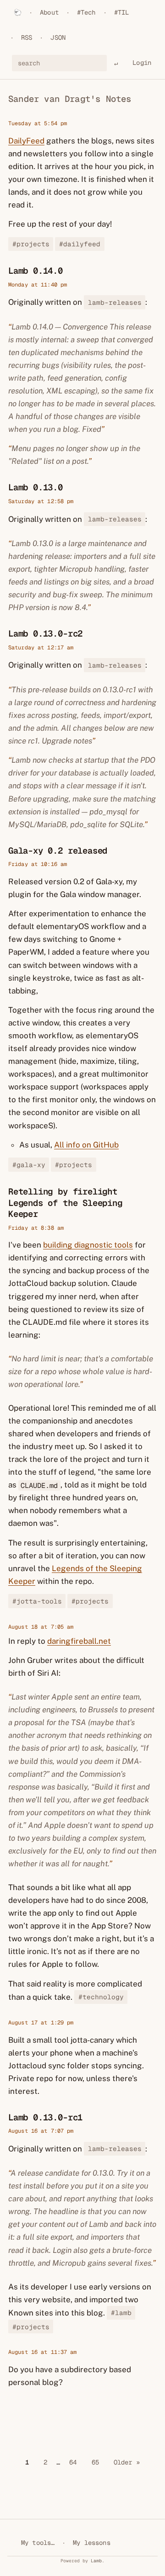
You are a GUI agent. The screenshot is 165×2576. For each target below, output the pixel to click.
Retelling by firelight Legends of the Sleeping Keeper (65, 1203)
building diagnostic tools (88, 1245)
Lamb (96, 2561)
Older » (127, 2462)
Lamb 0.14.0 (36, 271)
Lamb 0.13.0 (36, 487)
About (49, 12)
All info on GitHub (86, 1145)
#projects (31, 244)
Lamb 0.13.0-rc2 (45, 634)
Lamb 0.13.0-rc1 (45, 2117)
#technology (101, 1997)
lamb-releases (115, 302)
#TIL (122, 12)
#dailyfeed (80, 244)
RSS (27, 37)
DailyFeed (26, 141)
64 (73, 2462)
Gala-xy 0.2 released (58, 851)
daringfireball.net (79, 1641)
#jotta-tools (37, 1601)
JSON (58, 37)
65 (95, 2462)
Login (142, 63)
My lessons (91, 2543)
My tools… (38, 2543)
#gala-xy (29, 1165)
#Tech (86, 12)
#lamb (121, 2313)
